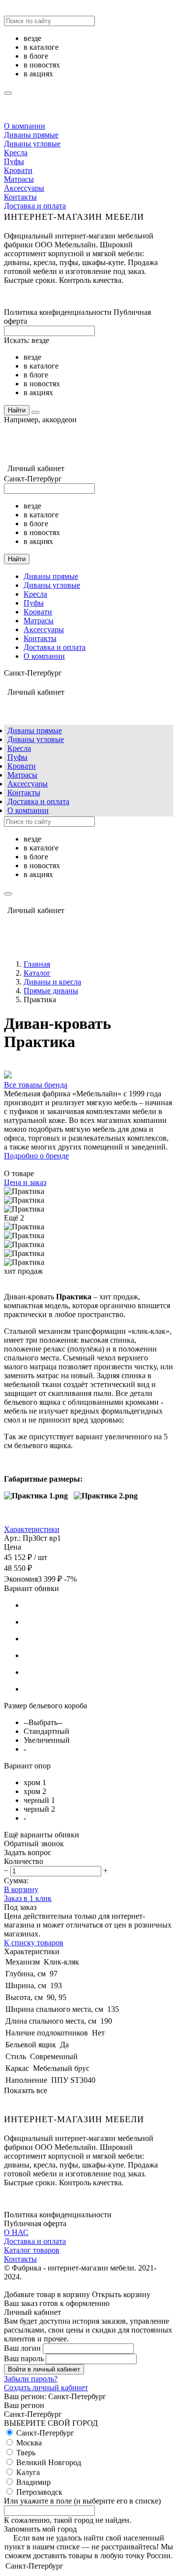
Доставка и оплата (35, 206)
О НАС (16, 2232)
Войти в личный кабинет (44, 2369)
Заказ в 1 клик (28, 1898)
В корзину (21, 1889)
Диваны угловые (32, 144)
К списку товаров (34, 1943)
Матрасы (19, 179)
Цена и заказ (25, 1182)
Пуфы (14, 161)
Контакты (20, 197)
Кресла (16, 153)
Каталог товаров (32, 2250)
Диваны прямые (31, 135)
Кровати (18, 170)
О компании (25, 126)
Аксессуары (24, 188)
